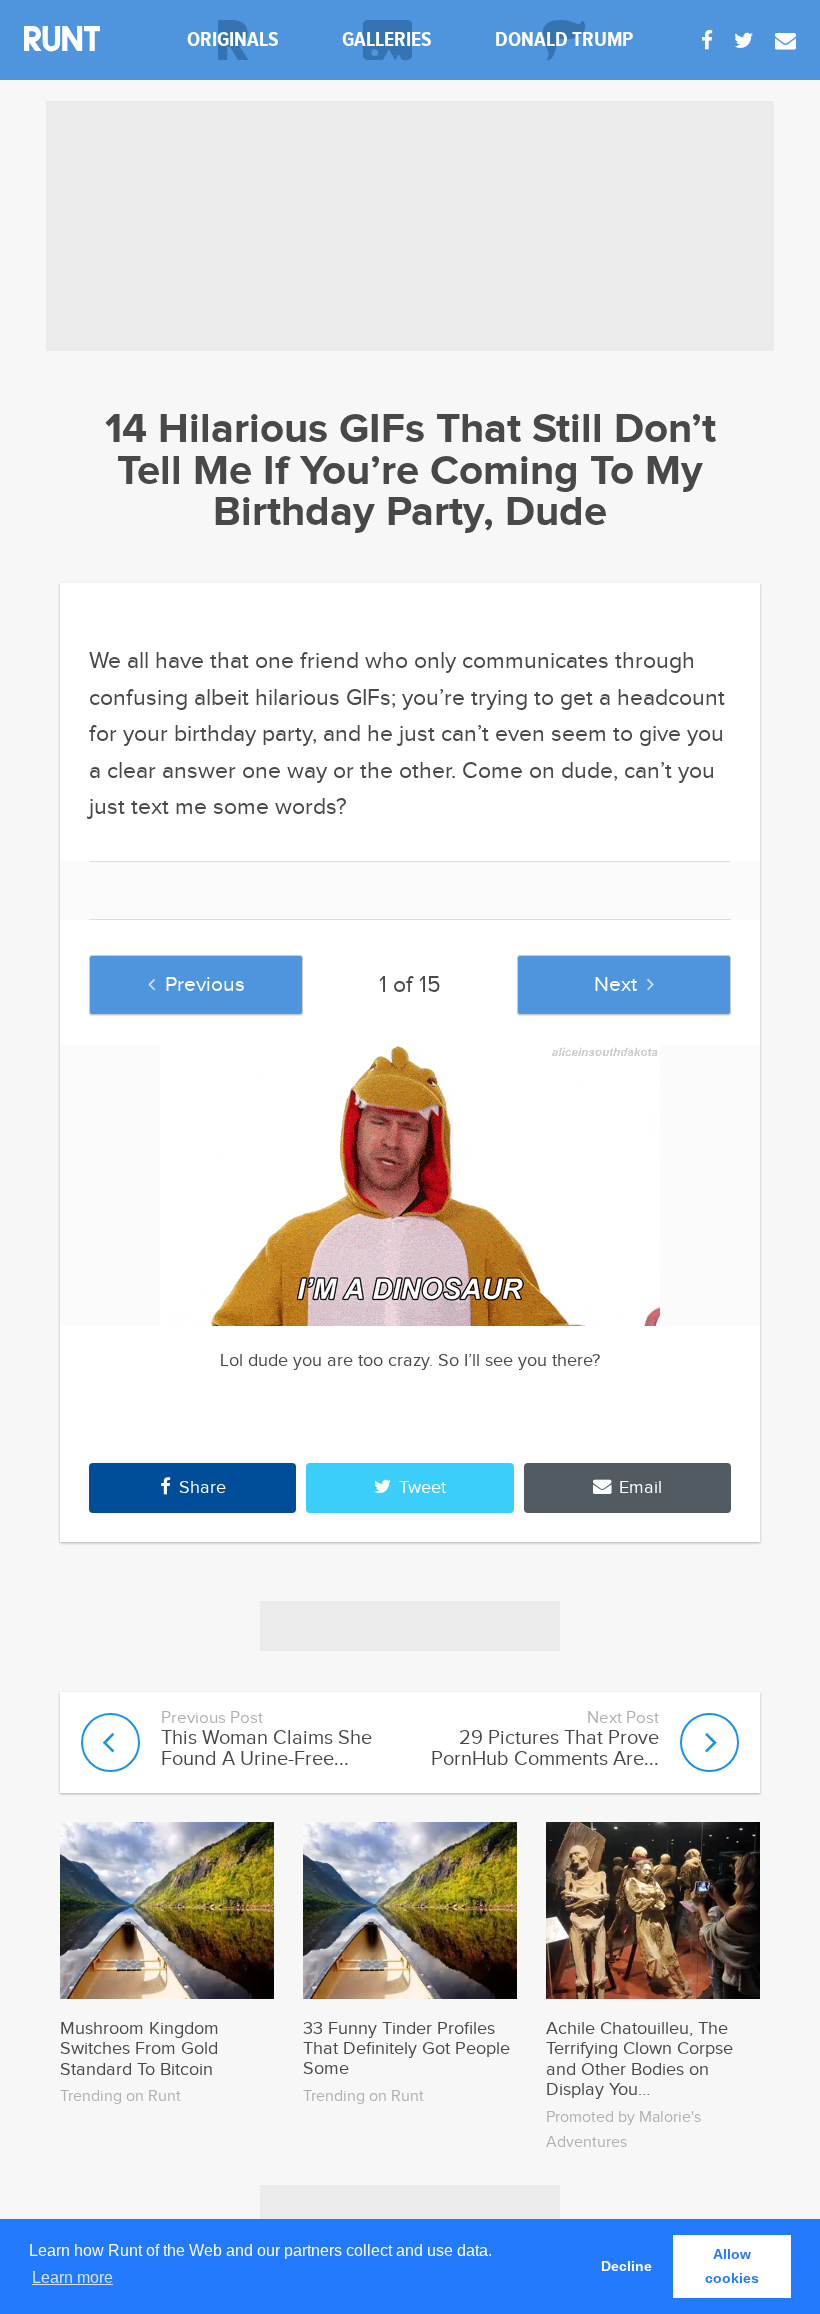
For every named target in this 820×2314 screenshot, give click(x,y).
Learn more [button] (72, 2277)
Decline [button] (626, 2266)
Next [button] (615, 984)
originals (233, 39)
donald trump (564, 39)
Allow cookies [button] (732, 2266)
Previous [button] (205, 984)
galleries (387, 39)
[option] (410, 1185)
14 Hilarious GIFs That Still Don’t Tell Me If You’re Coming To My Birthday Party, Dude (410, 471)
